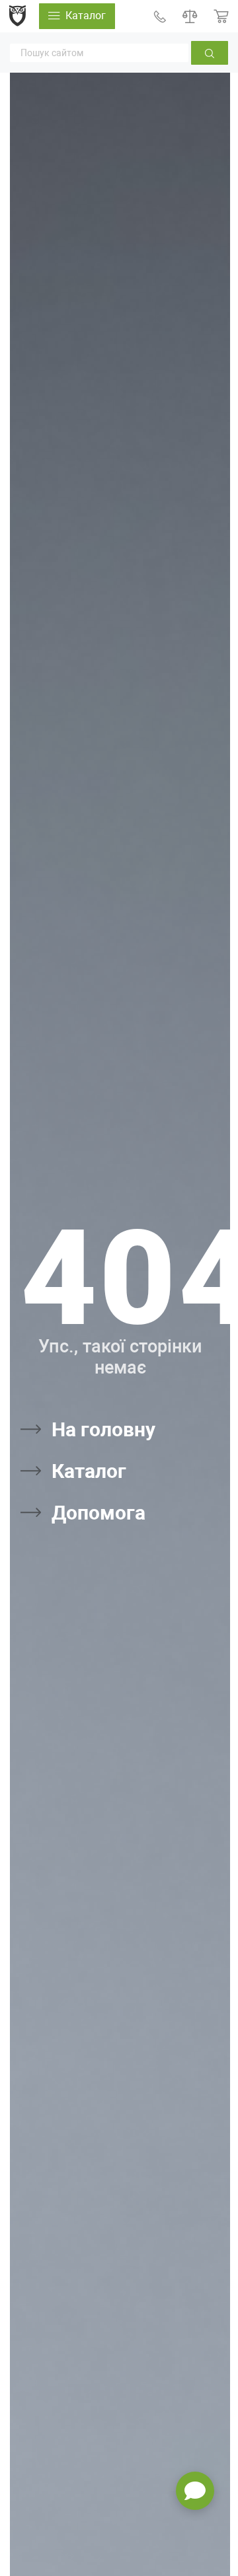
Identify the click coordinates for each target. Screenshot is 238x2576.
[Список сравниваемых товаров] (190, 16)
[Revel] (18, 16)
